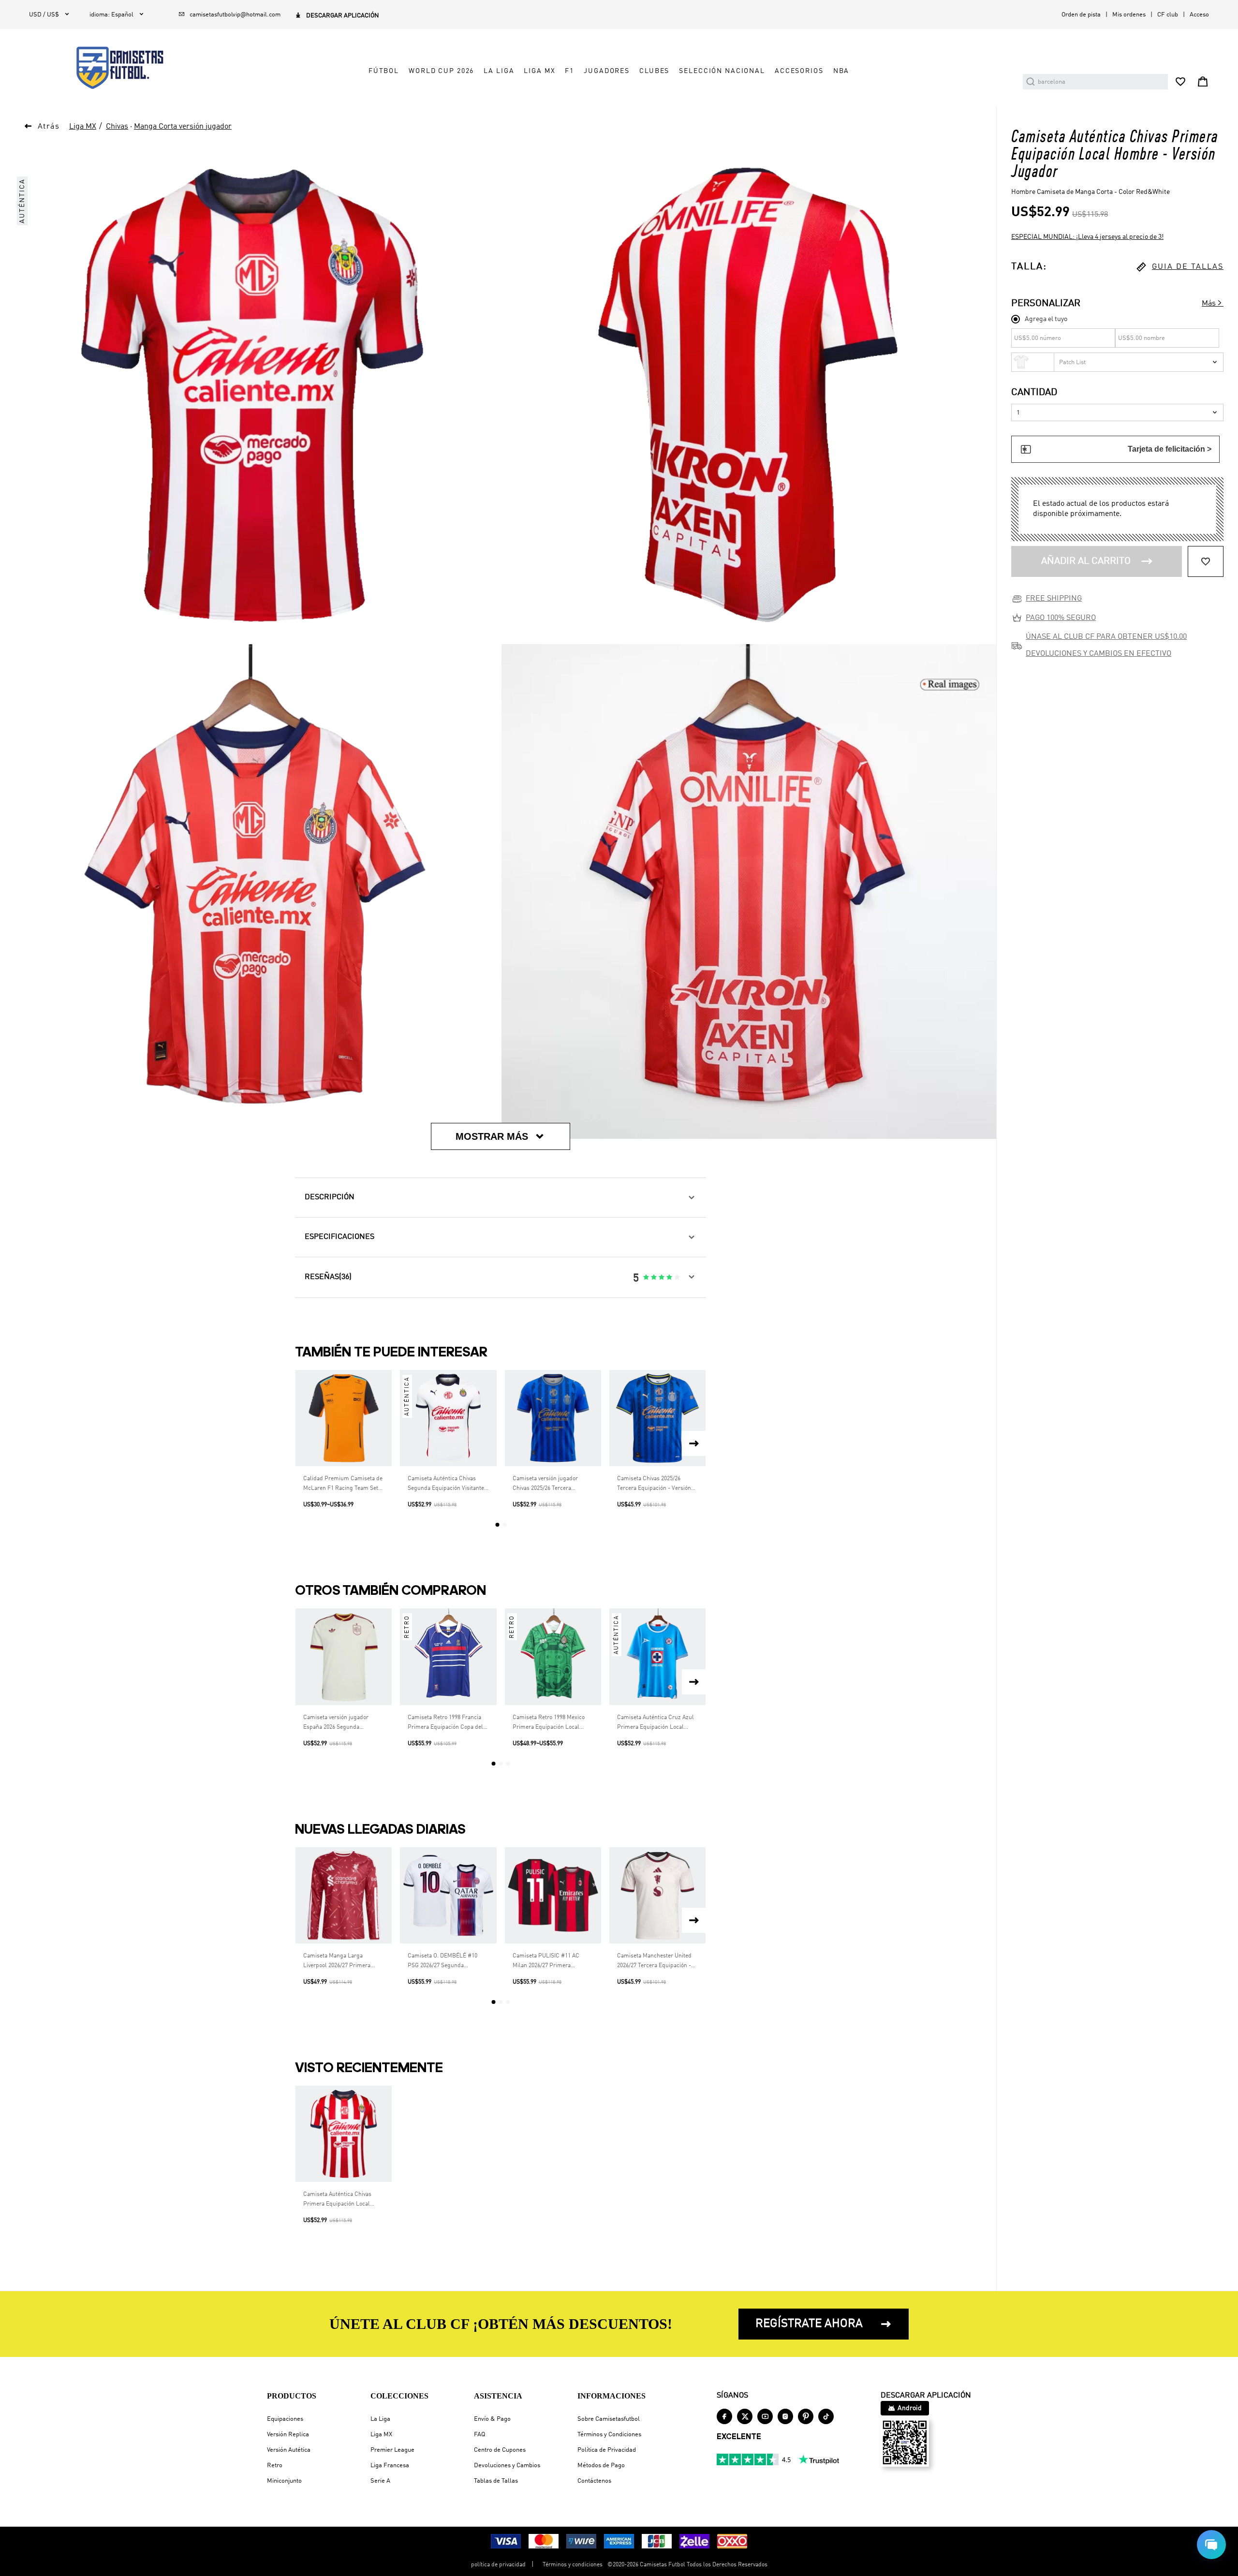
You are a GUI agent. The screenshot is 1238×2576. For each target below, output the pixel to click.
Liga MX (381, 2435)
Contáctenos (594, 2481)
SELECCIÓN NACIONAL (722, 71)
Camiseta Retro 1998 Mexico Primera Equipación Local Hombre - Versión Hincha (549, 1723)
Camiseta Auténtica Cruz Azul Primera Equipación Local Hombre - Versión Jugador (656, 1723)
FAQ (479, 2435)
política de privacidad (498, 2565)
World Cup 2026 (441, 71)
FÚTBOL (384, 71)
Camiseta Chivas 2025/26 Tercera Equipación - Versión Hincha (654, 1485)
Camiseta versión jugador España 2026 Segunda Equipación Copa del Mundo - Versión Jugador (341, 1723)
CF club (1168, 15)
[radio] (646, 1278)
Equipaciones (285, 2419)
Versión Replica (288, 2435)
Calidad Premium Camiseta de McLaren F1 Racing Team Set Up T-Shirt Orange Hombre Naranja (343, 1485)
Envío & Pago (492, 2419)
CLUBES (654, 71)
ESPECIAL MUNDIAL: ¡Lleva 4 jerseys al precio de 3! (1087, 237)
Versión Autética (289, 2450)
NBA (841, 71)
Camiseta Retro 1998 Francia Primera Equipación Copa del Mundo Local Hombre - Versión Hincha (448, 1723)
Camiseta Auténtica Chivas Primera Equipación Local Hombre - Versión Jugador (337, 2200)
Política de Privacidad (607, 2450)
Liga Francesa (390, 2466)
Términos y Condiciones (609, 2435)
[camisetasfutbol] (112, 68)
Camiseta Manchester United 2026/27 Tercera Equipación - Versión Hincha (654, 1962)
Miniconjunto (284, 2481)
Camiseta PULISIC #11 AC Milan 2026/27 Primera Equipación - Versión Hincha (549, 1962)
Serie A (380, 2481)
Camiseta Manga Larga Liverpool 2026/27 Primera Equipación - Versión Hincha (339, 1962)
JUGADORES (607, 71)
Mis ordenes (1129, 15)
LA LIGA (499, 71)
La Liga (380, 2419)
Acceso (1199, 15)
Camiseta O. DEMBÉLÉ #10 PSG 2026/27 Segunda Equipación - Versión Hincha (444, 1962)
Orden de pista (1081, 15)
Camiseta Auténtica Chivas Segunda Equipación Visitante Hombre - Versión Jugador (446, 1485)
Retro (275, 2466)
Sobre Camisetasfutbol (609, 2419)
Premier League (392, 2450)
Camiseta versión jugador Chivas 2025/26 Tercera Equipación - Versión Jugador (551, 1485)
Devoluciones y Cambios (507, 2466)
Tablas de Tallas (496, 2481)
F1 (569, 71)
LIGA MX (539, 71)
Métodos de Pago (601, 2466)
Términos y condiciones (573, 2565)
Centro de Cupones (500, 2450)
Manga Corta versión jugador (183, 127)
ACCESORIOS (799, 71)
